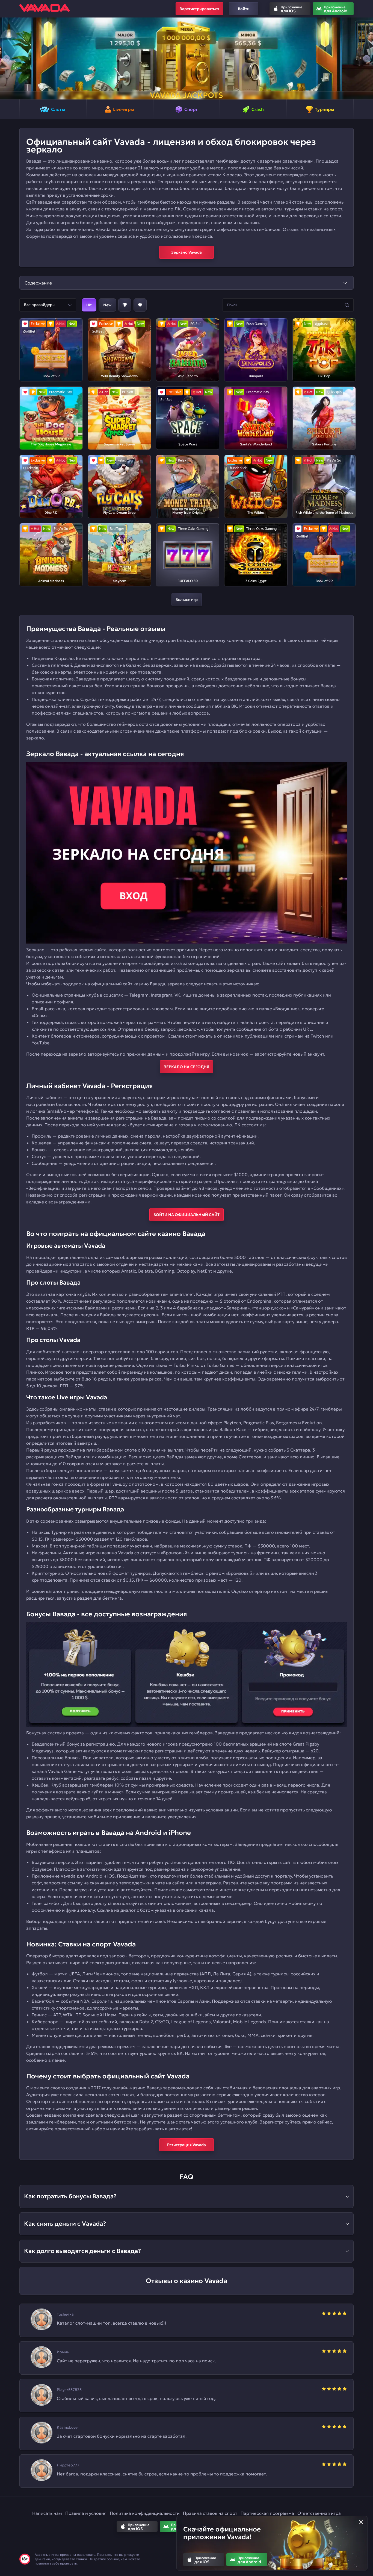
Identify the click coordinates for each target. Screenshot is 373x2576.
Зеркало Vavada (187, 252)
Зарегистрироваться (199, 9)
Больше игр (187, 600)
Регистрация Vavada (187, 2145)
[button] (6, 58)
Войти (244, 9)
